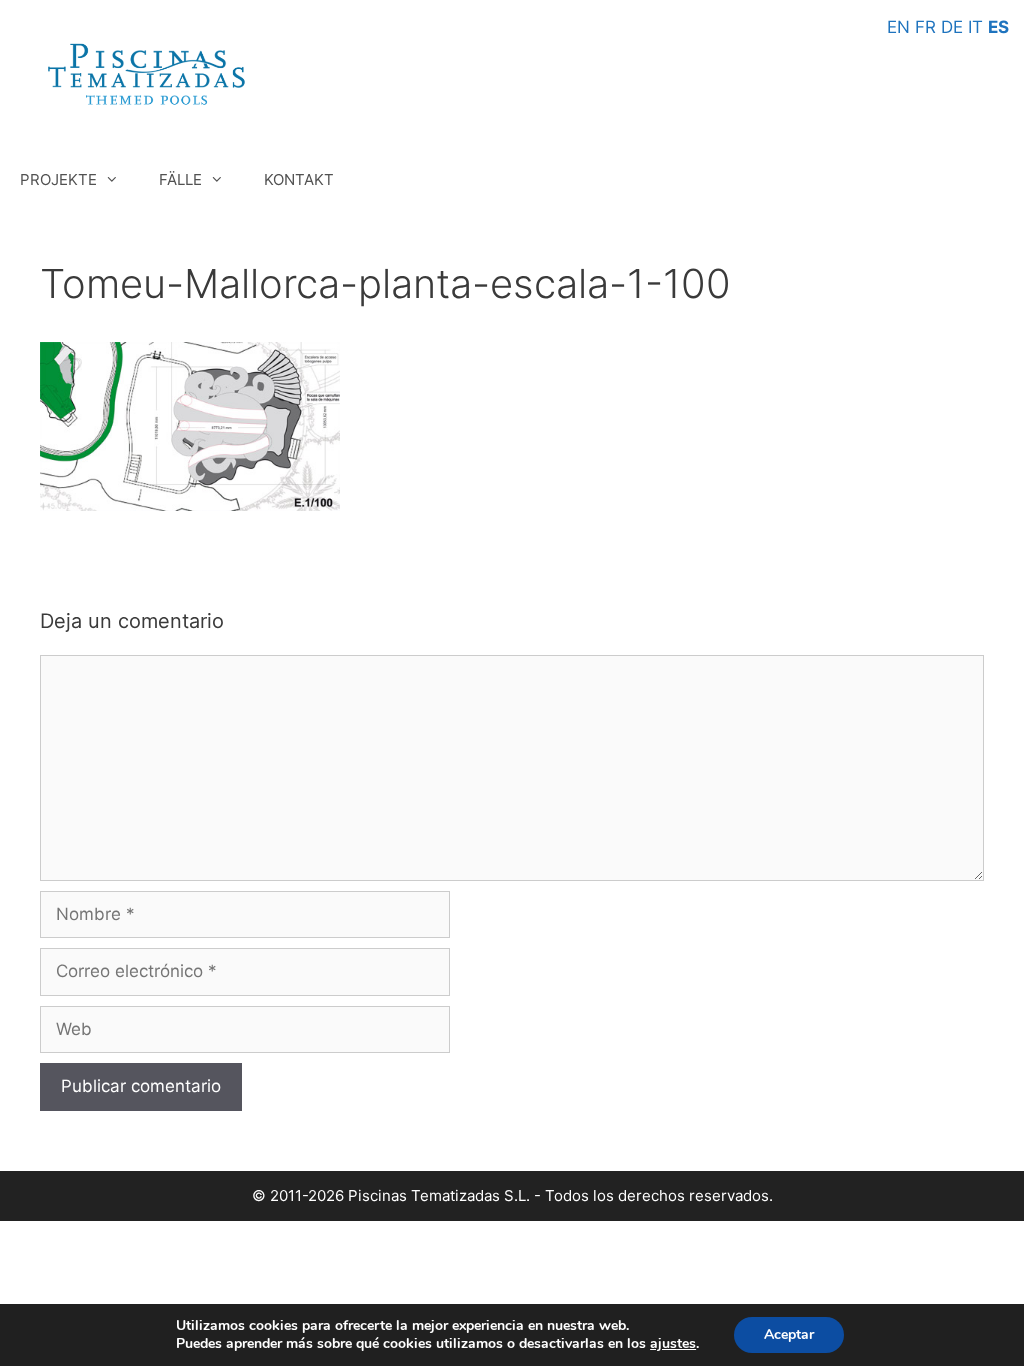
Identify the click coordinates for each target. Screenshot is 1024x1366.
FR (925, 27)
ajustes (673, 1344)
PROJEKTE (58, 179)
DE (952, 27)
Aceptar (789, 1334)
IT (975, 27)
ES (998, 27)
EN (898, 27)
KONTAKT (299, 179)
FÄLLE (180, 179)
